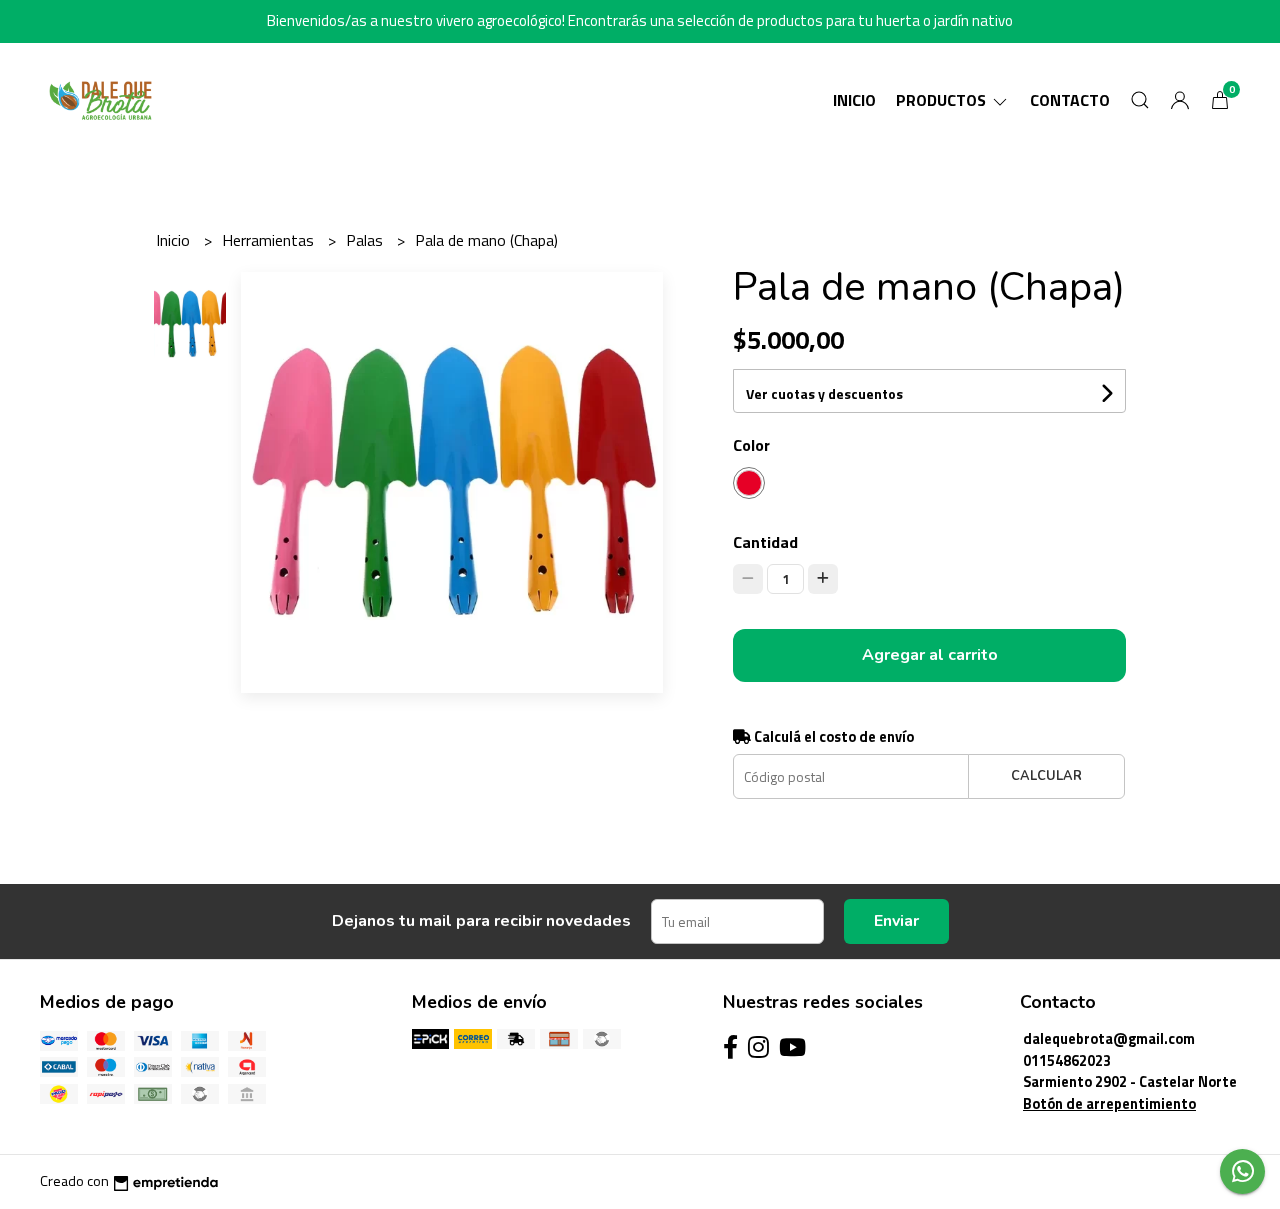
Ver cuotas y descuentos (824, 393)
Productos (943, 100)
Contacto (1070, 100)
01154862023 (1067, 1061)
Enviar (896, 921)
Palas (366, 240)
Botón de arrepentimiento (1109, 1104)
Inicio (854, 100)
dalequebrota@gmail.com (1109, 1039)
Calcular (1046, 776)
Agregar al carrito (930, 655)
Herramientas (270, 240)
